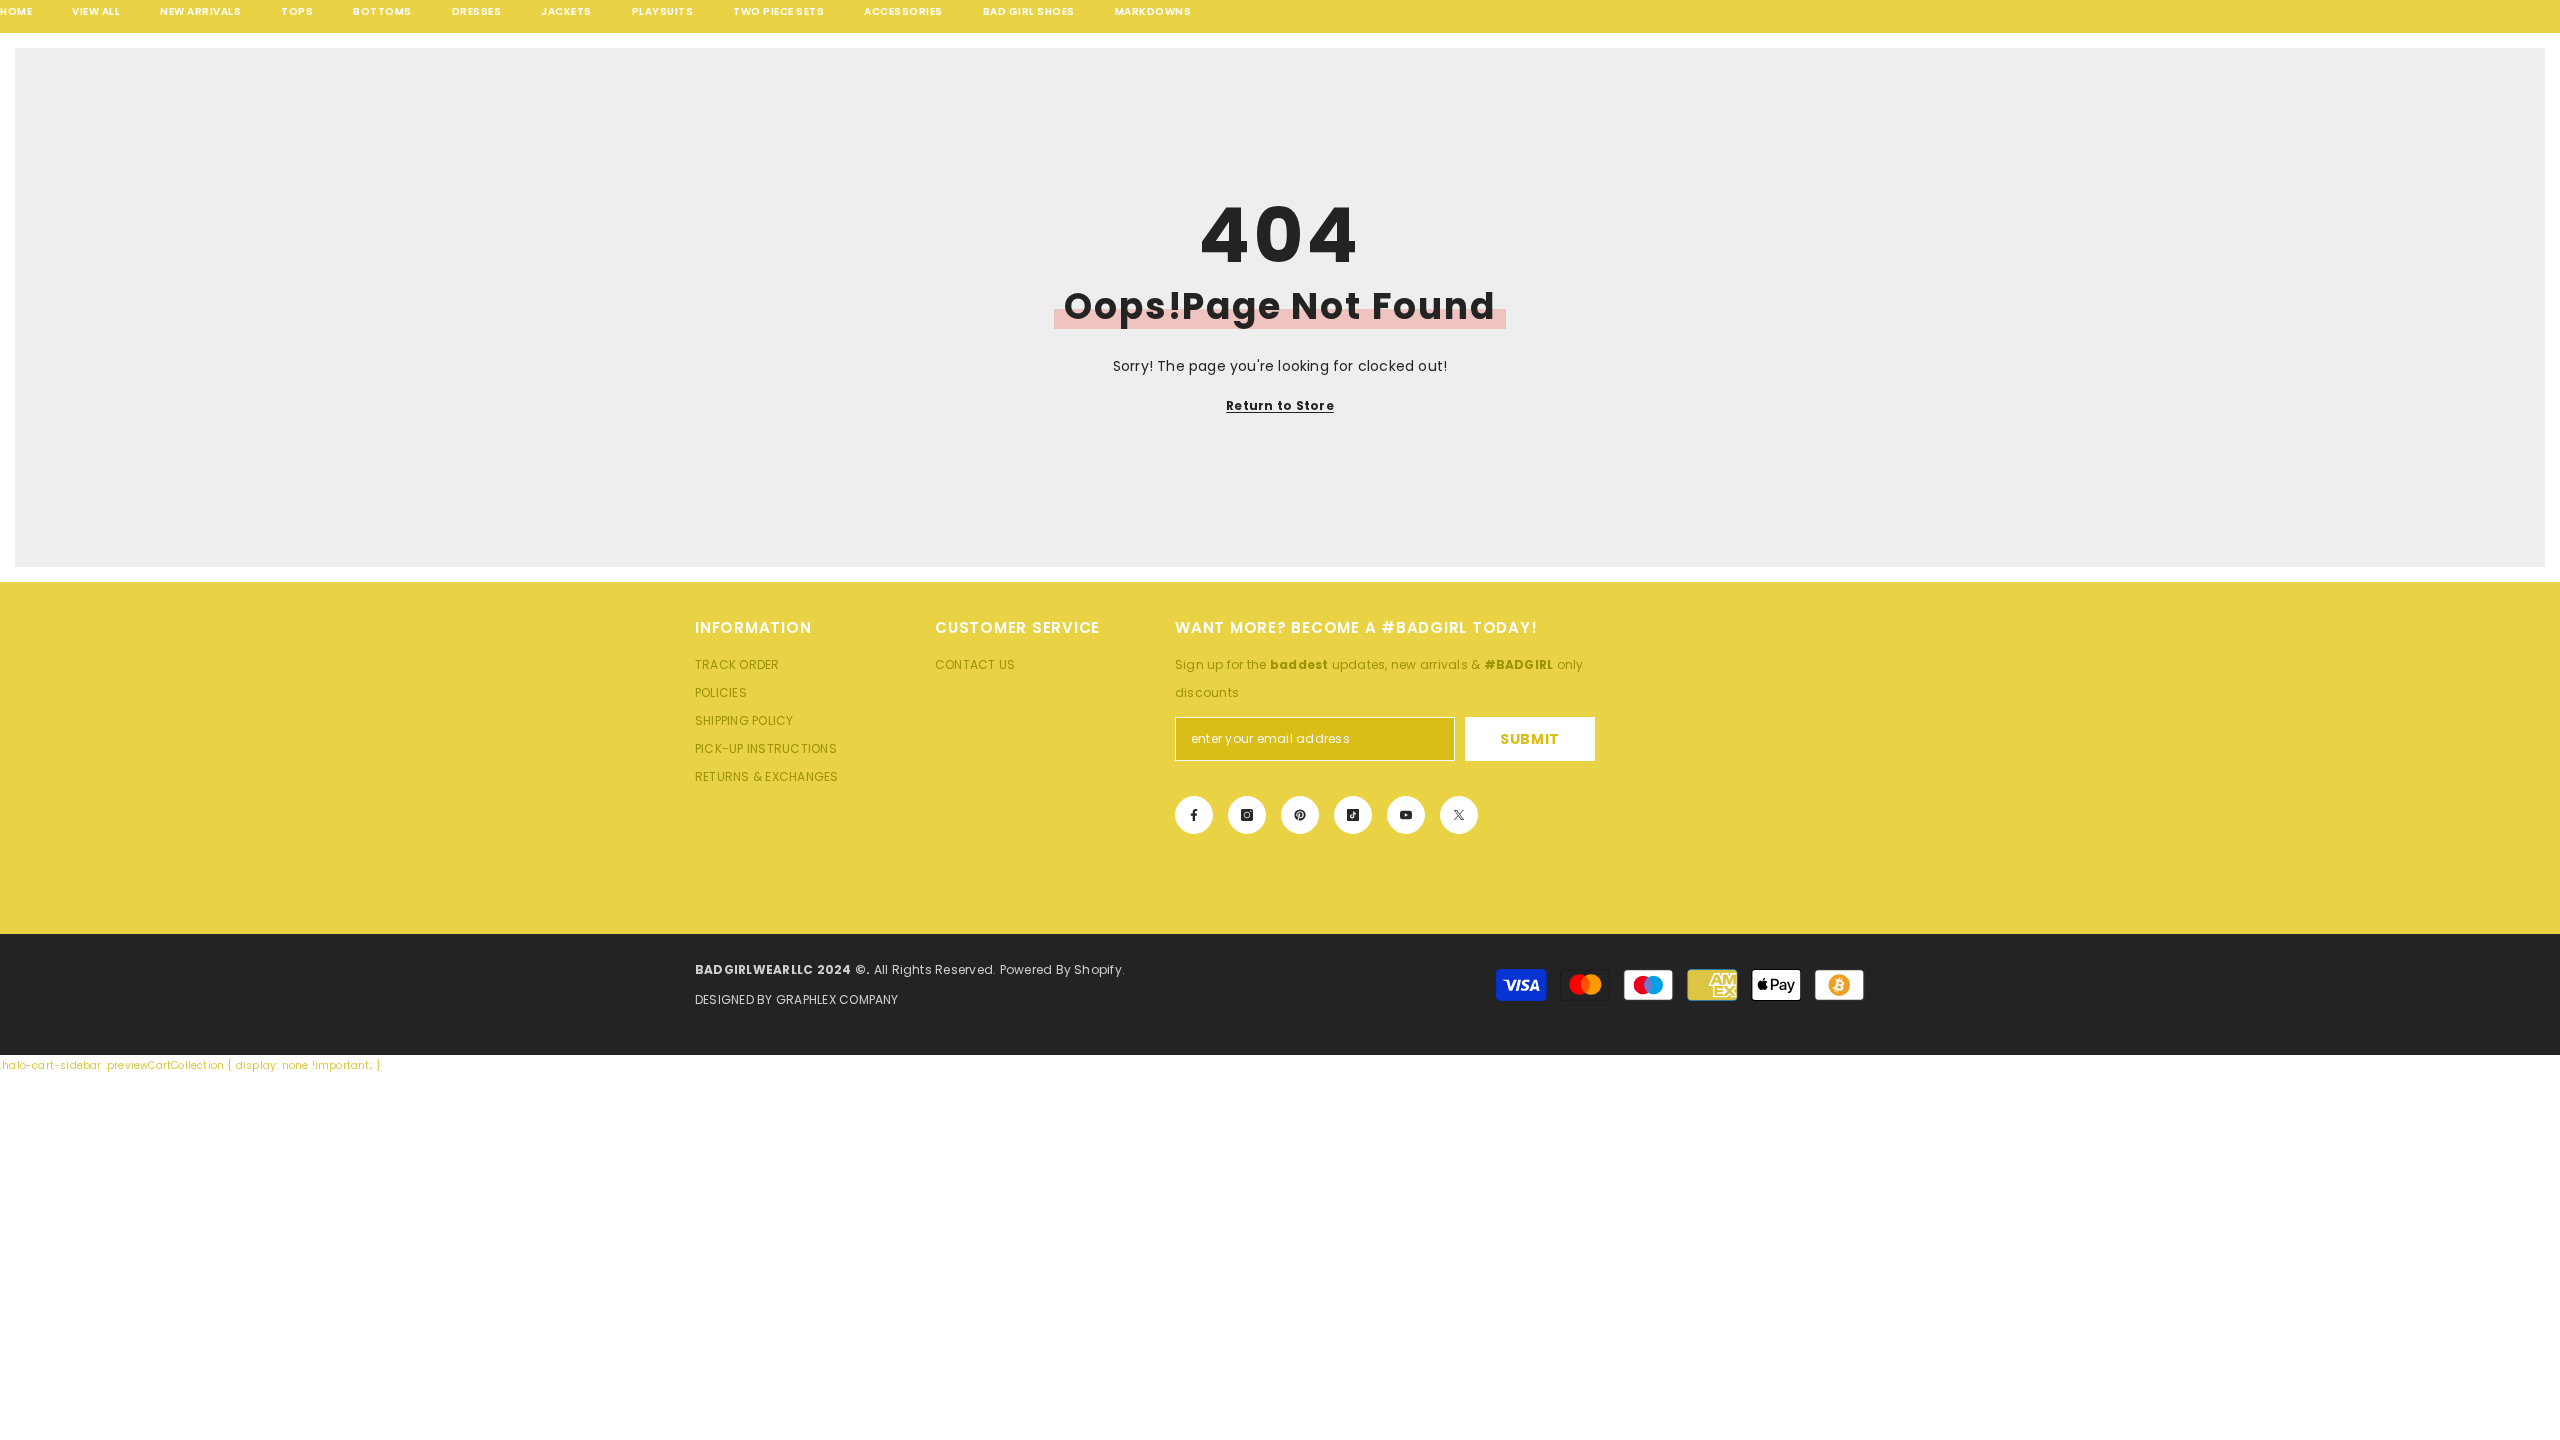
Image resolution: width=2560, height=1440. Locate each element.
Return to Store (1280, 405)
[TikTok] (1353, 815)
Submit (1530, 739)
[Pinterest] (1300, 815)
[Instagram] (1247, 815)
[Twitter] (1459, 815)
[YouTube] (1406, 815)
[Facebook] (1194, 815)
